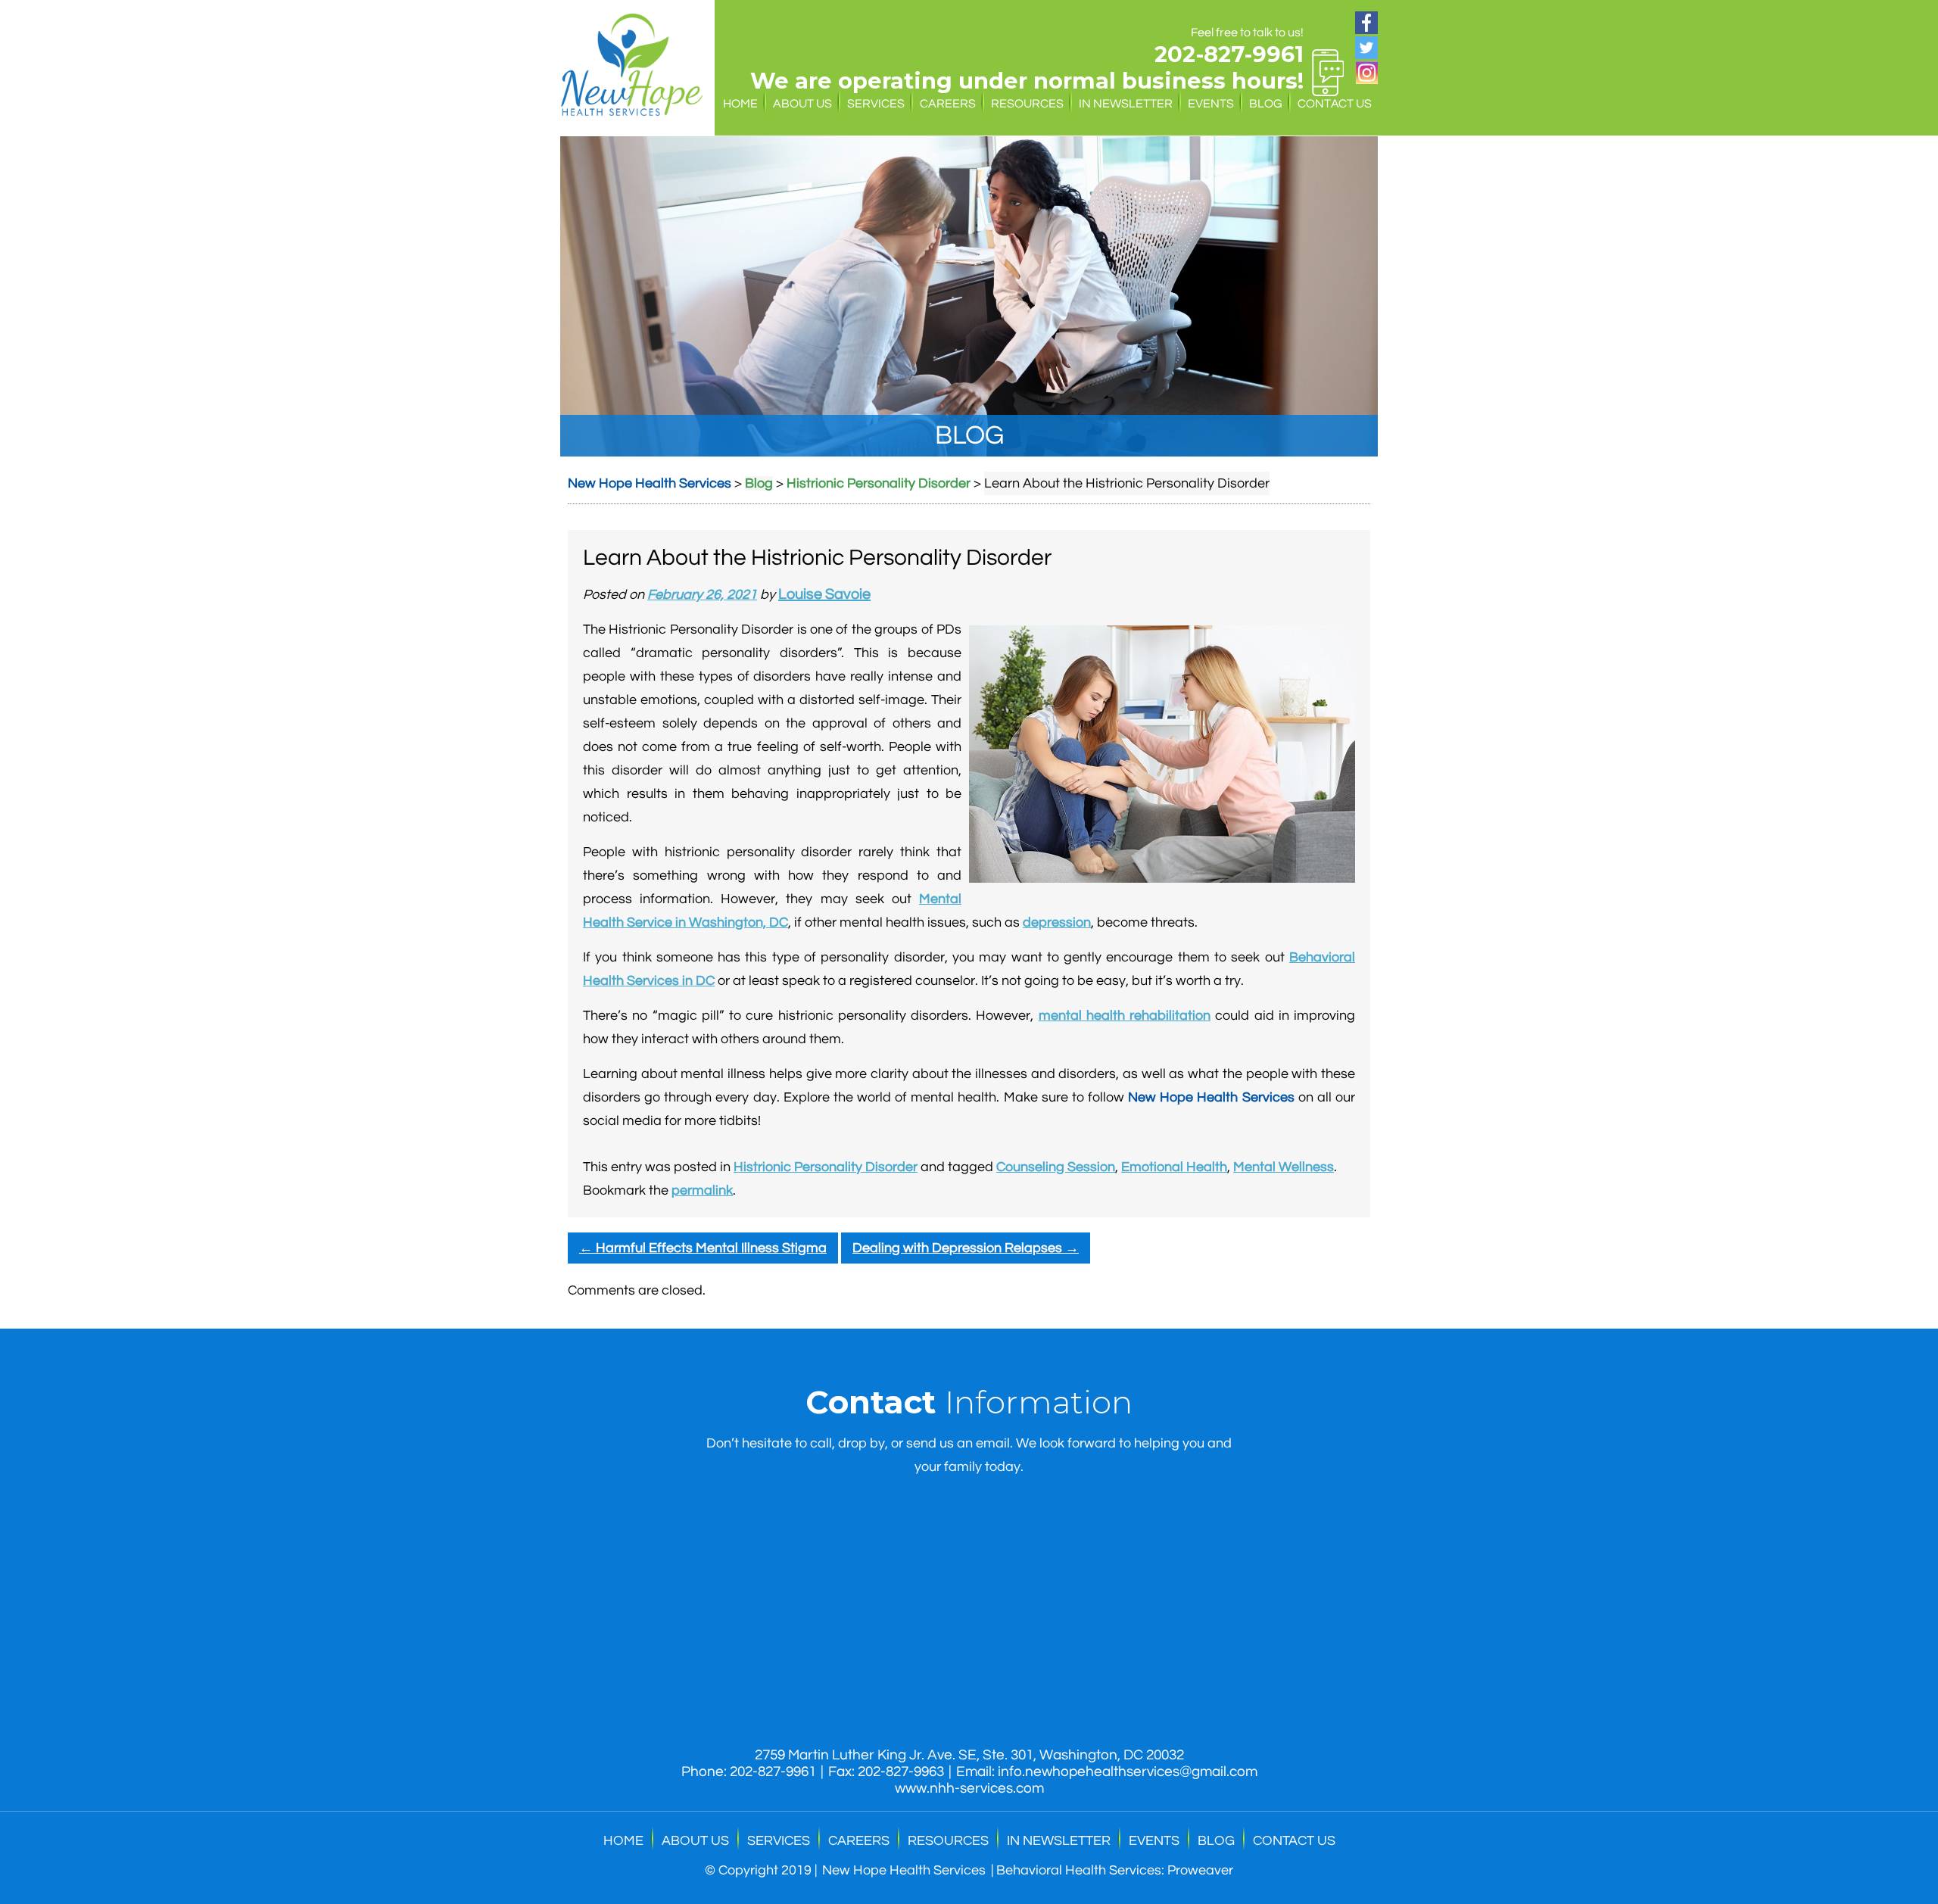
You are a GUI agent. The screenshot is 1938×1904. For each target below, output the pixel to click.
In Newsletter (1126, 104)
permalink (702, 1190)
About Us (802, 104)
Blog (1266, 104)
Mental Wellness (1284, 1167)
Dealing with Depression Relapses (966, 1248)
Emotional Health (1174, 1167)
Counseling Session (1056, 1167)
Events (1211, 104)
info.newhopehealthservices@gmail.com (1128, 1772)
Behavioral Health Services (1079, 1870)
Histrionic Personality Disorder (826, 1167)
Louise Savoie (824, 594)
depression (1057, 922)
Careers (948, 104)
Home (740, 104)
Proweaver (1200, 1870)
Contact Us (1335, 104)
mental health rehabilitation (1125, 1016)
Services (876, 104)
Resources (1027, 104)
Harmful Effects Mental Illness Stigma (703, 1248)
